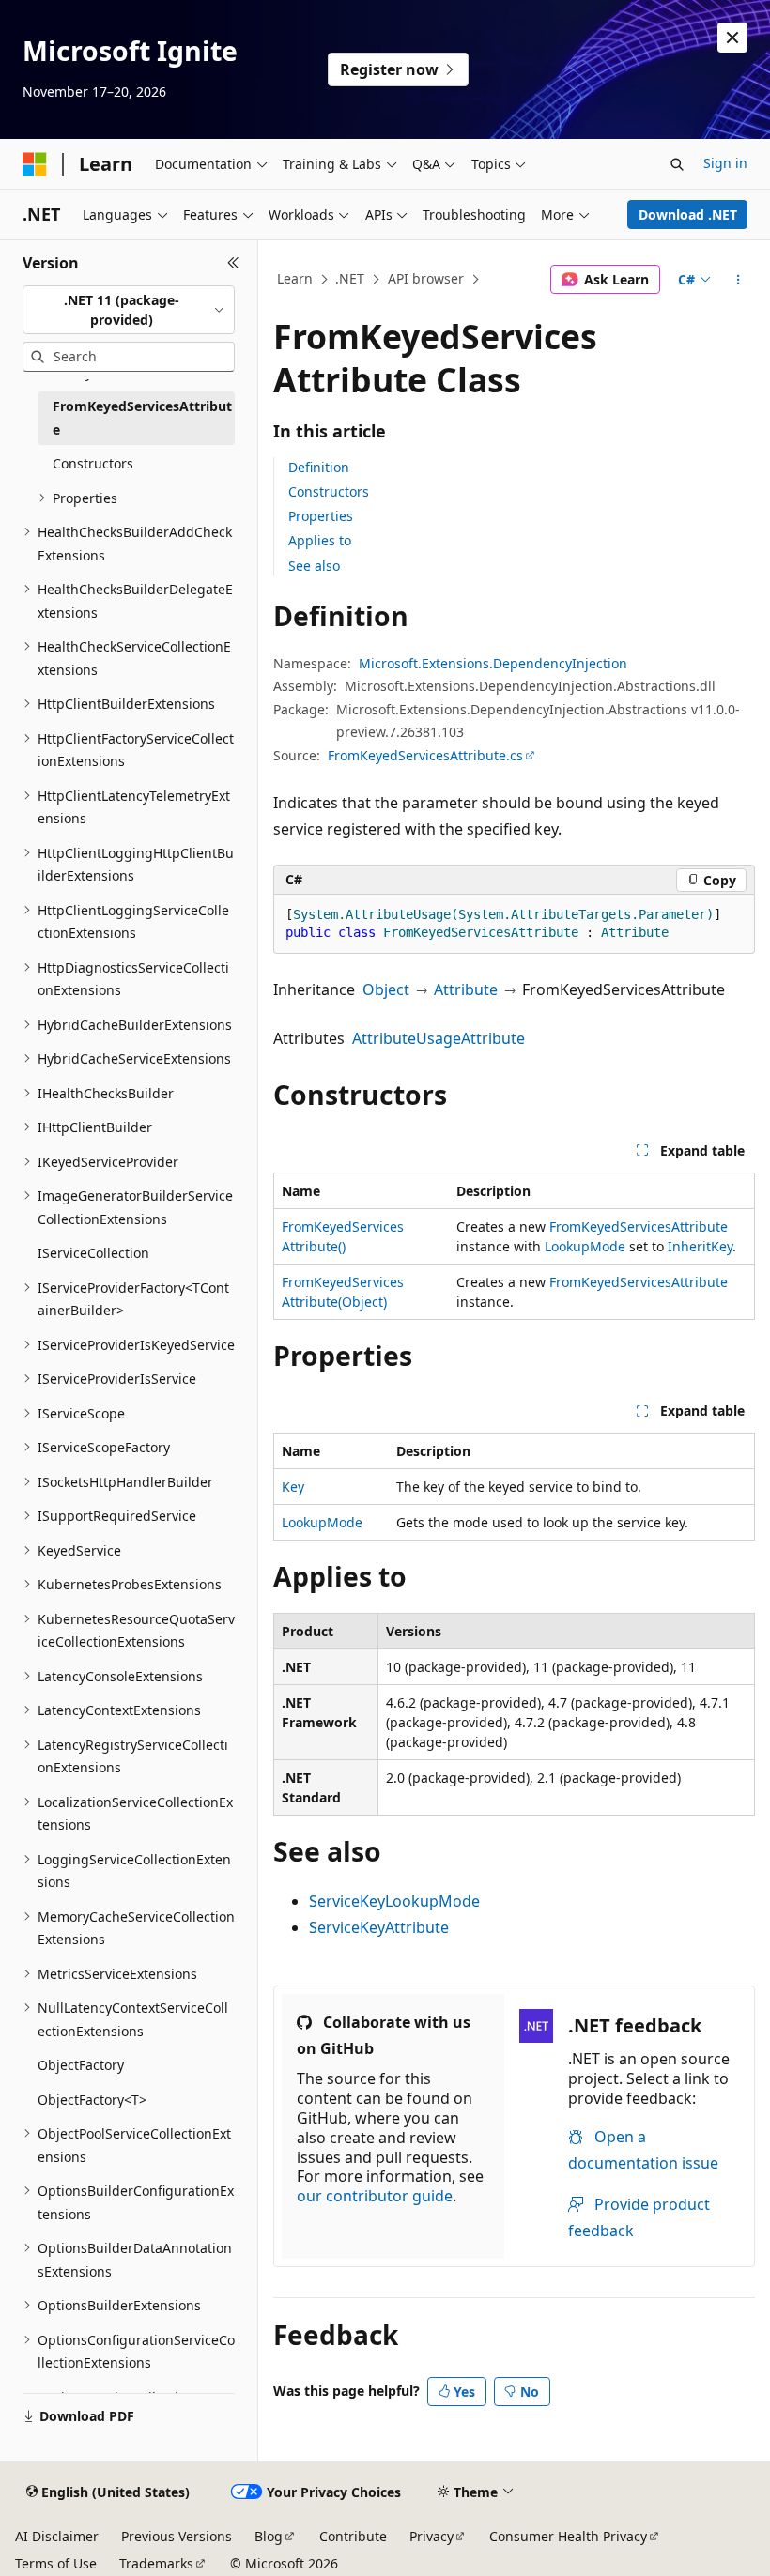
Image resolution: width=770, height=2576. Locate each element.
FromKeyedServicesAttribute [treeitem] (142, 418)
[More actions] (739, 280)
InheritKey (700, 1246)
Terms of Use (56, 2563)
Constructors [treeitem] (93, 463)
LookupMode (585, 1246)
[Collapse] (233, 263)
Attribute (466, 989)
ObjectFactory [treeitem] (81, 2065)
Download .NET (688, 215)
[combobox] (129, 310)
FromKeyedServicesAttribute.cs (425, 755)
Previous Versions (177, 2536)
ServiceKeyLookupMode (394, 1901)
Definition (319, 467)
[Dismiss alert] (732, 38)
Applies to (320, 540)
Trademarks (156, 2563)
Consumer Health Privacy (568, 2536)
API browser (426, 278)
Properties (321, 516)
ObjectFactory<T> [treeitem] (92, 2100)
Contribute (353, 2536)
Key (293, 1487)
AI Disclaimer (57, 2536)
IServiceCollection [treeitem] (93, 1253)
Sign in (725, 163)
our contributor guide (375, 2196)
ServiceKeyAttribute (379, 1927)
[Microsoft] (35, 164)
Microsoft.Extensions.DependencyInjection (493, 663)
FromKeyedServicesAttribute (639, 1227)
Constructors (329, 491)
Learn (295, 278)
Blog (269, 2536)
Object (386, 989)
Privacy (431, 2536)
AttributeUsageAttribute (439, 1038)
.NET (350, 278)
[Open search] (677, 164)
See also (314, 566)
